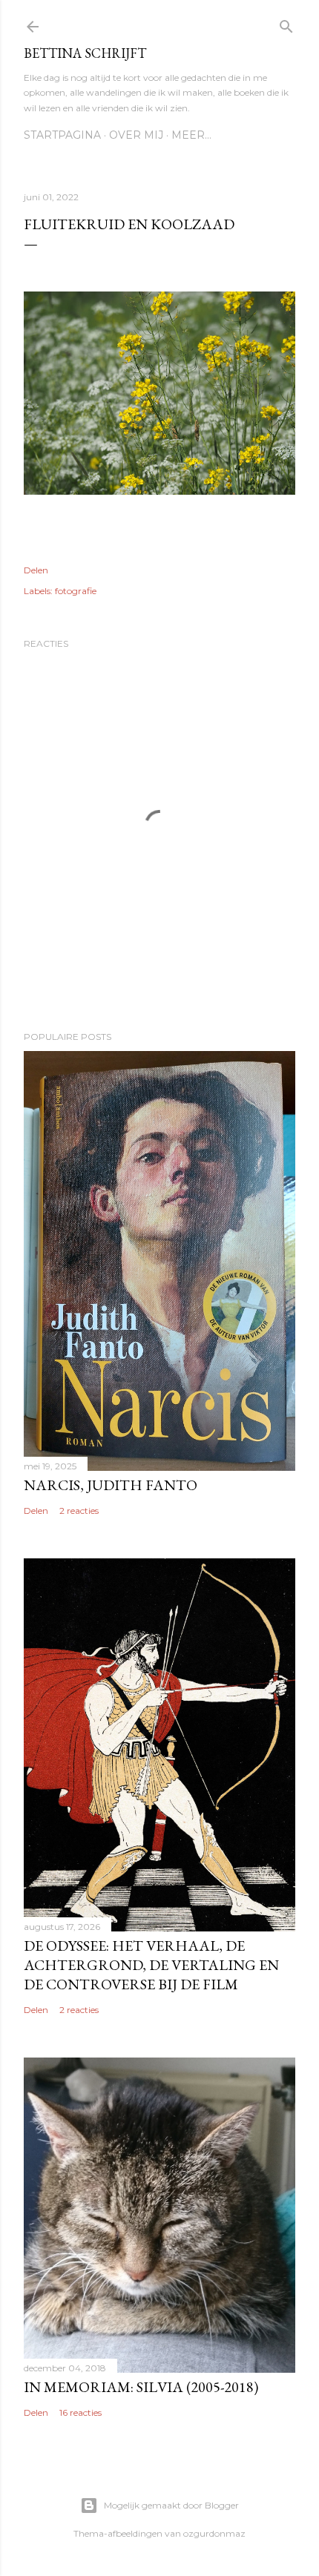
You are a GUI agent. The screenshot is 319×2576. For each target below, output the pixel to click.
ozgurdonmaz (214, 2533)
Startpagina (62, 135)
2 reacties (79, 1511)
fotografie (76, 591)
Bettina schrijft (85, 53)
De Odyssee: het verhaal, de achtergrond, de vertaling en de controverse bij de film (151, 1965)
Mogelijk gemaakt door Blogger (171, 2505)
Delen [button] (36, 570)
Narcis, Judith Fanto (111, 1485)
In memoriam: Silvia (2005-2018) (141, 2387)
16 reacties (80, 2412)
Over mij (136, 135)
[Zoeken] (286, 23)
